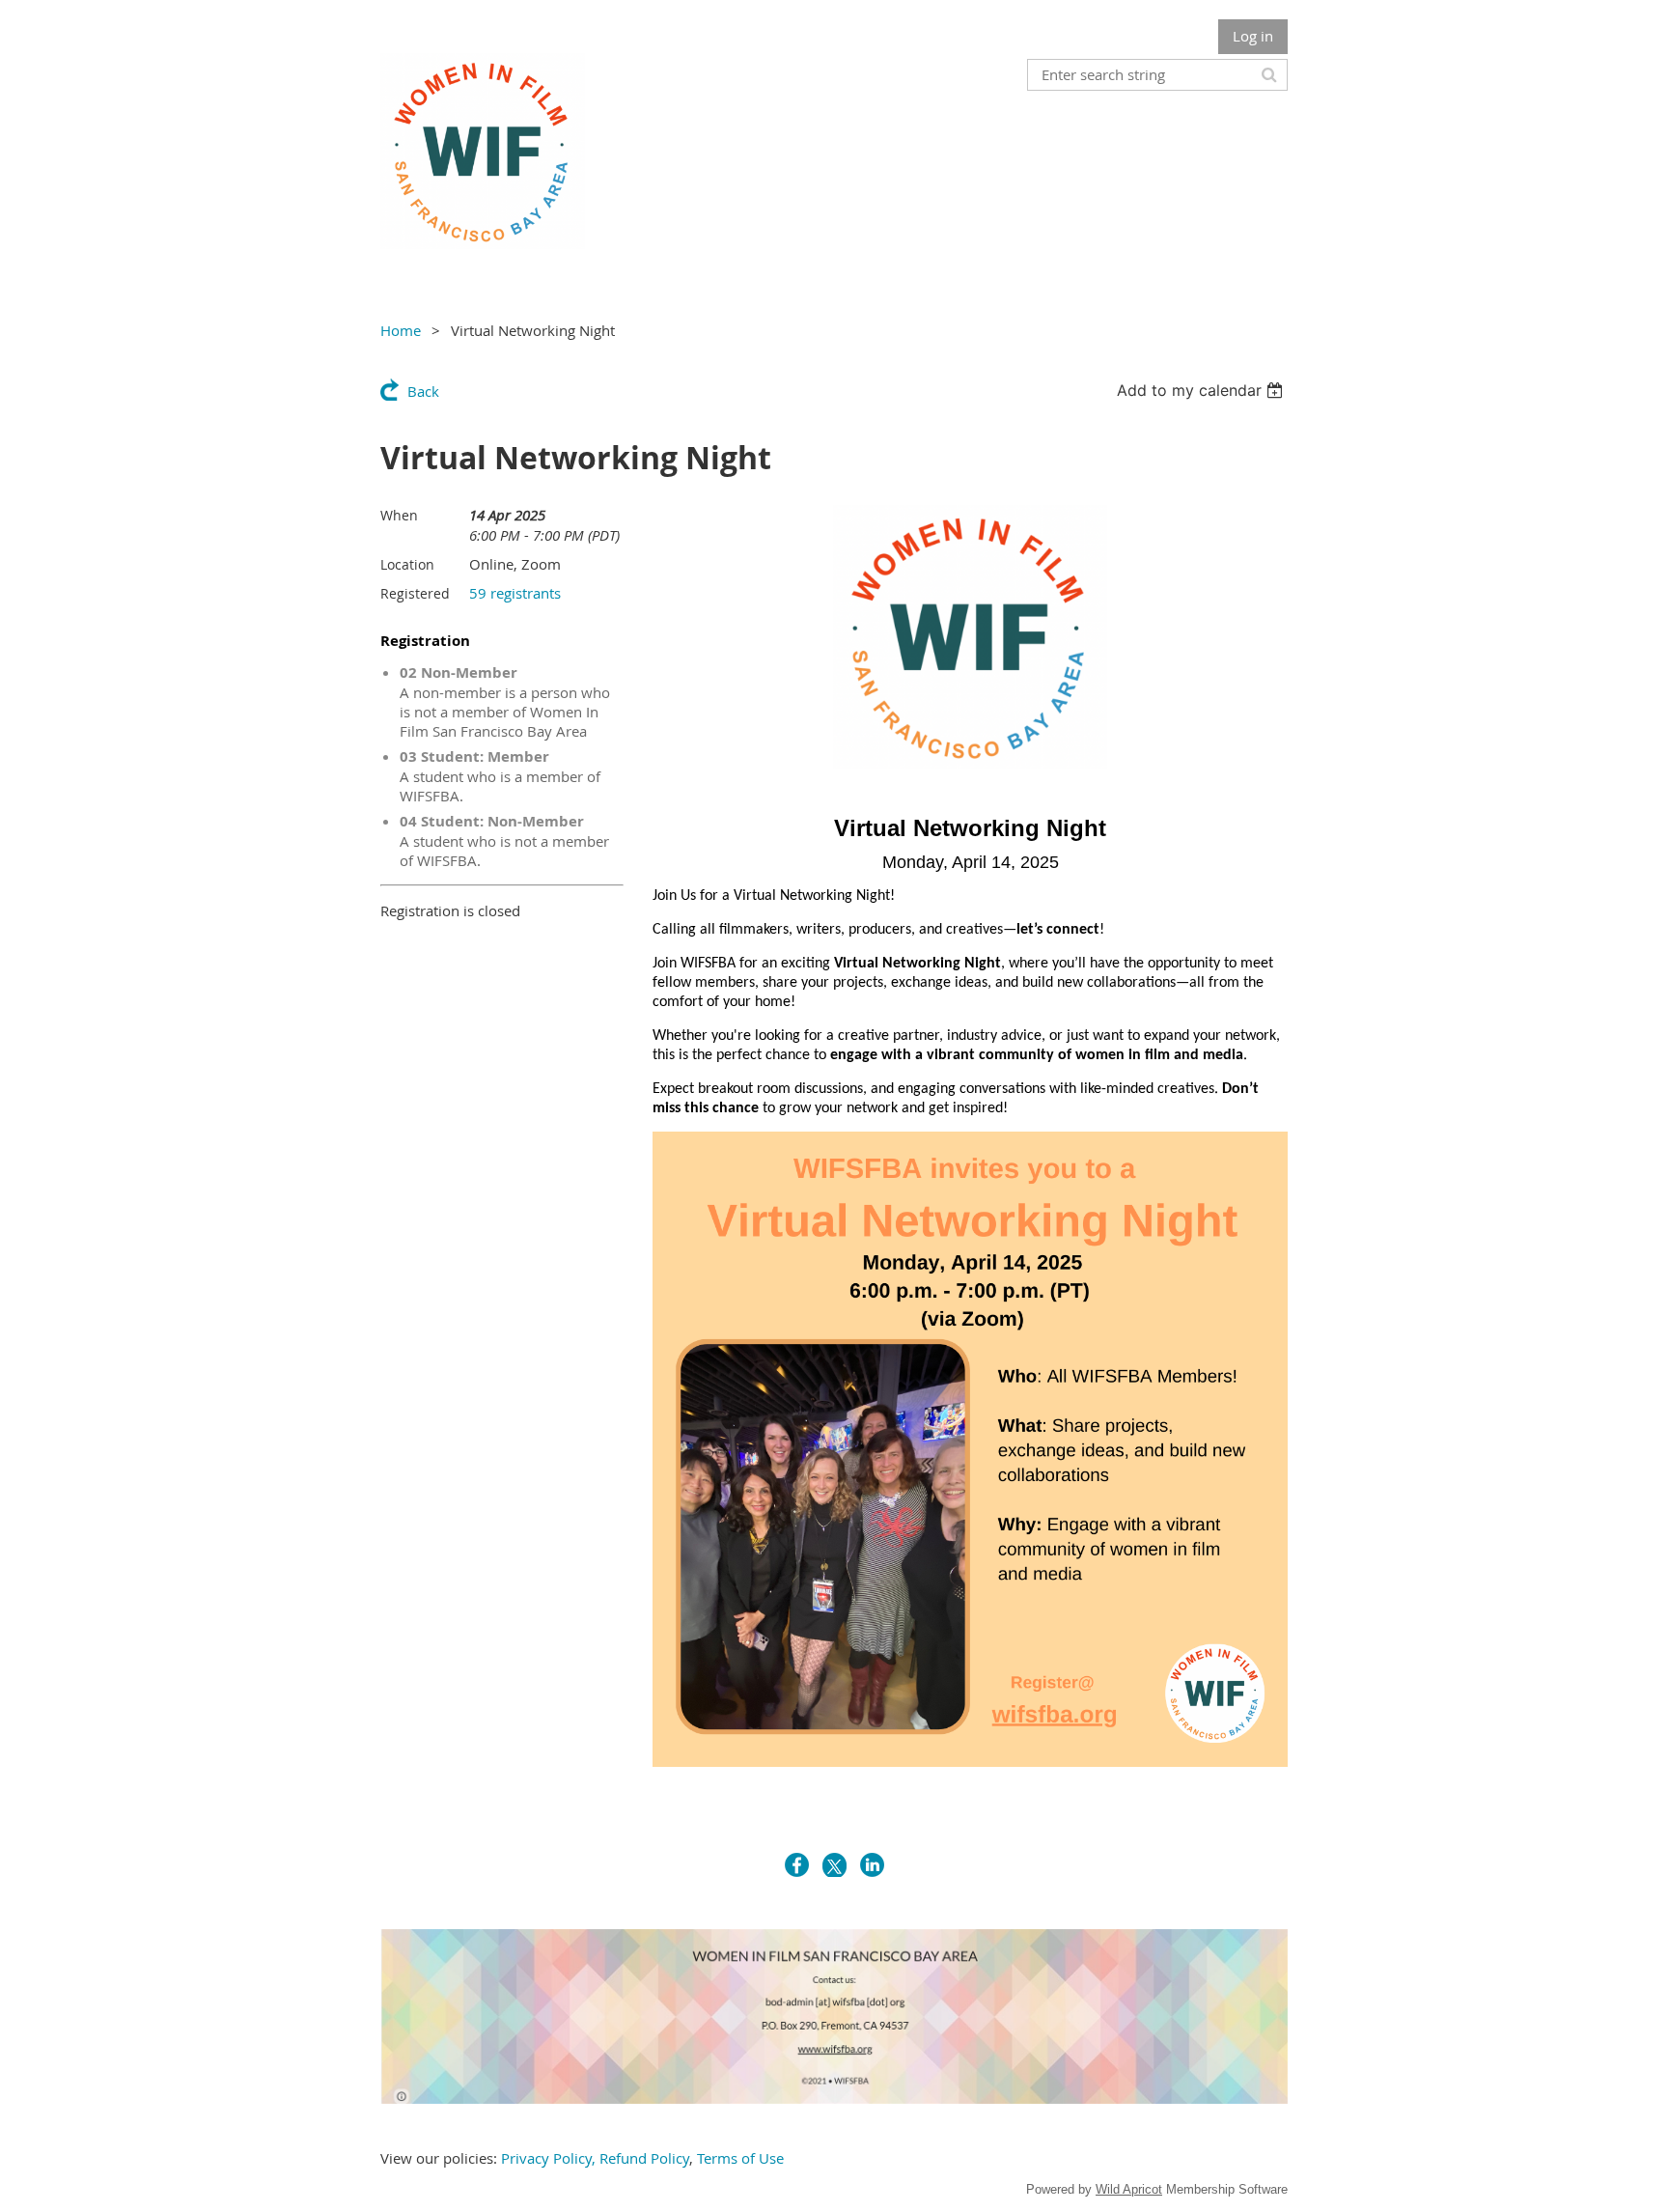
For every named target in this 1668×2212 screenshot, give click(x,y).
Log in (1253, 36)
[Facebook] (797, 1865)
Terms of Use (740, 2158)
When (399, 515)
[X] (834, 1865)
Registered (415, 593)
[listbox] (1202, 390)
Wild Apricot (1129, 2189)
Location (407, 564)
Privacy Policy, (548, 2158)
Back (423, 391)
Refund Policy (644, 2158)
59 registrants (515, 593)
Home (401, 330)
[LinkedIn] (872, 1865)
